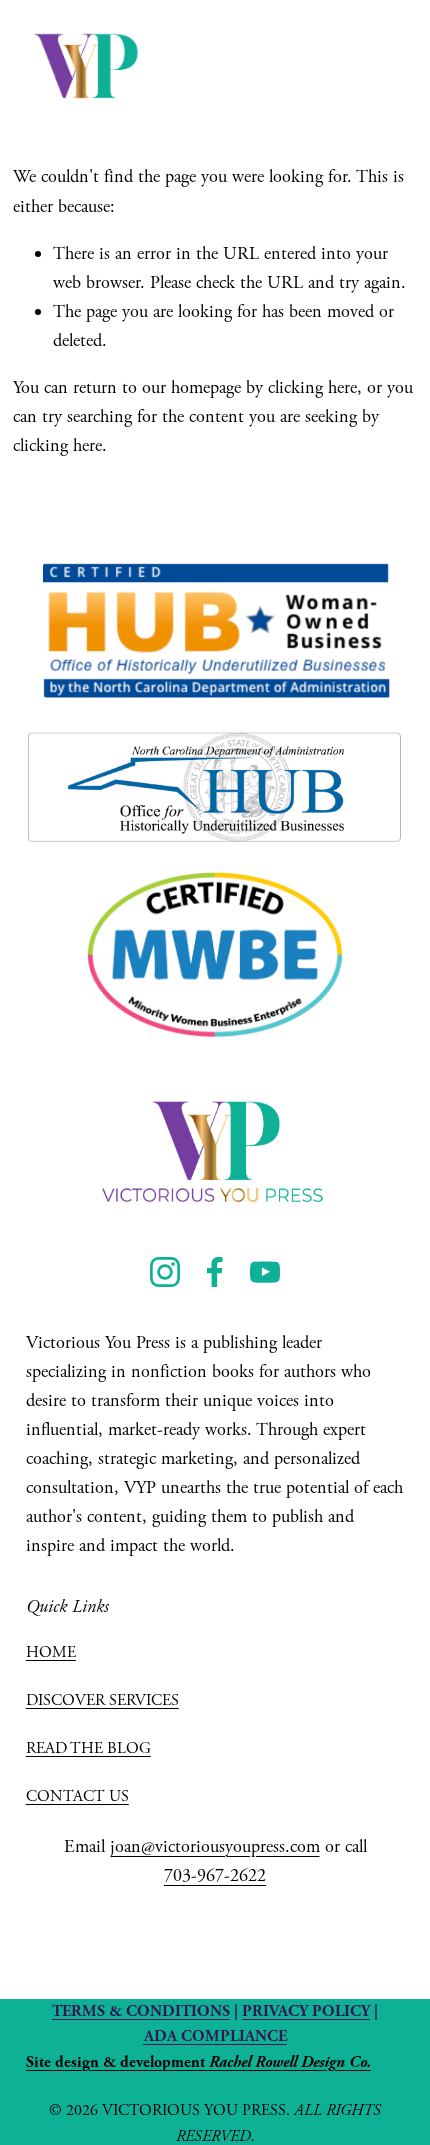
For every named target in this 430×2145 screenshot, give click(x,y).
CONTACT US (77, 1796)
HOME (51, 1652)
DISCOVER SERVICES (102, 1700)
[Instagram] (165, 1272)
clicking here (312, 387)
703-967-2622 (215, 1875)
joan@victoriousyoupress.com (215, 1846)
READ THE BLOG (88, 1748)
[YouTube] (265, 1272)
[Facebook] (215, 1272)
